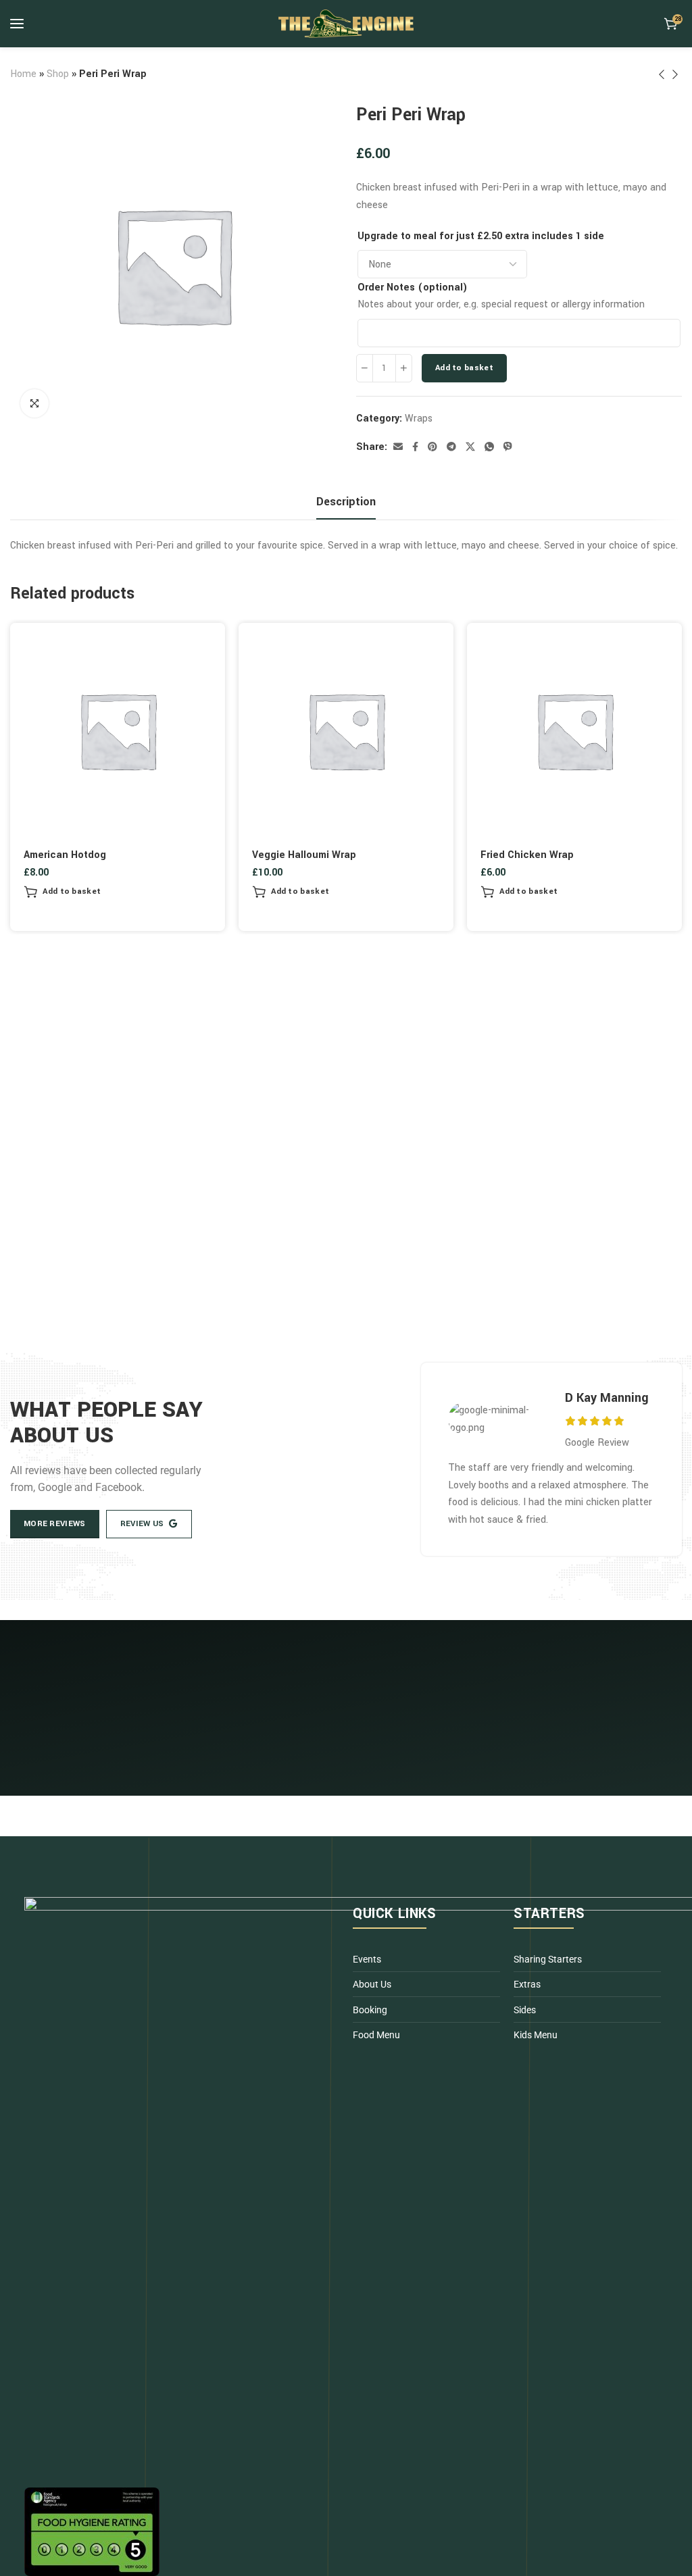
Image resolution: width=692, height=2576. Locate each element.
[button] (62, 892)
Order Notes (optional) (413, 287)
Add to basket (464, 368)
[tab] (346, 502)
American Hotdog (65, 855)
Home (23, 74)
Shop (58, 74)
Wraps (419, 419)
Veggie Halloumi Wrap (304, 855)
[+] (404, 368)
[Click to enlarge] (34, 403)
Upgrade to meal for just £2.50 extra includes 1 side (481, 236)
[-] (365, 368)
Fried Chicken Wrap (527, 855)
